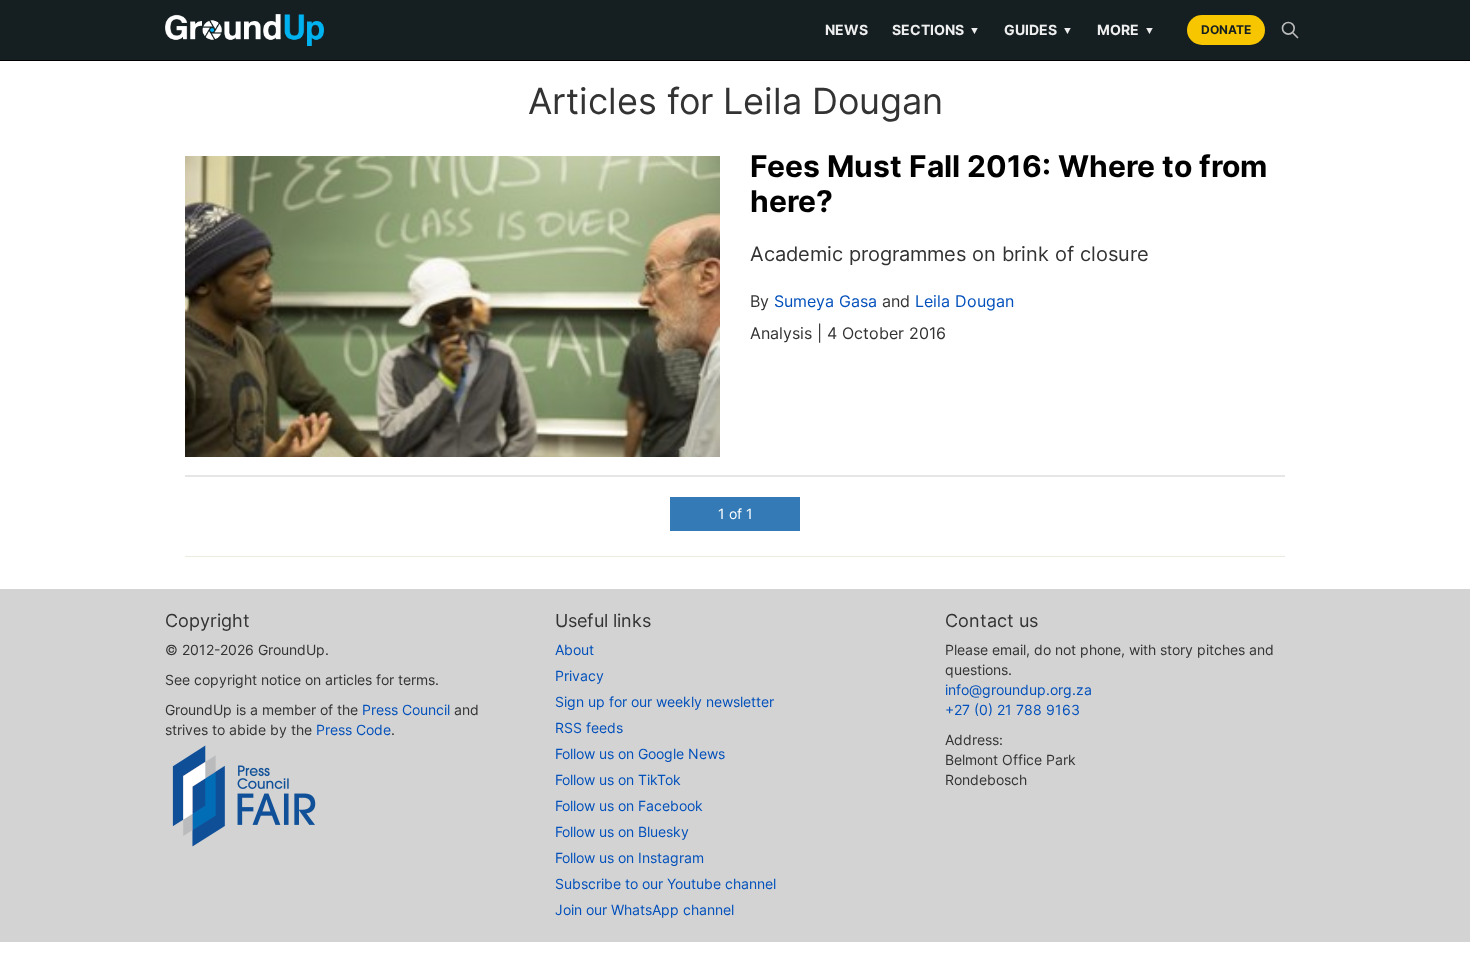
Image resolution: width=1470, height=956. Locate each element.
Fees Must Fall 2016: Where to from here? (1008, 183)
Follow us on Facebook (629, 805)
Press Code (353, 729)
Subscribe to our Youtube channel (665, 883)
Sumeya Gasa (825, 301)
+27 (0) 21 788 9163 (1012, 709)
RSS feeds (589, 727)
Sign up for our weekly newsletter (664, 701)
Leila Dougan (964, 301)
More (1126, 29)
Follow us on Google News (640, 753)
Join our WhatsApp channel (644, 909)
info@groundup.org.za (1018, 689)
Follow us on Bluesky (622, 831)
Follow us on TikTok (618, 779)
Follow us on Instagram (629, 857)
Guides (1038, 29)
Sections (936, 29)
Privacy (579, 675)
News (846, 29)
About (574, 649)
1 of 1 (735, 513)
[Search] (1290, 30)
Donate (1226, 29)
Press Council (406, 709)
